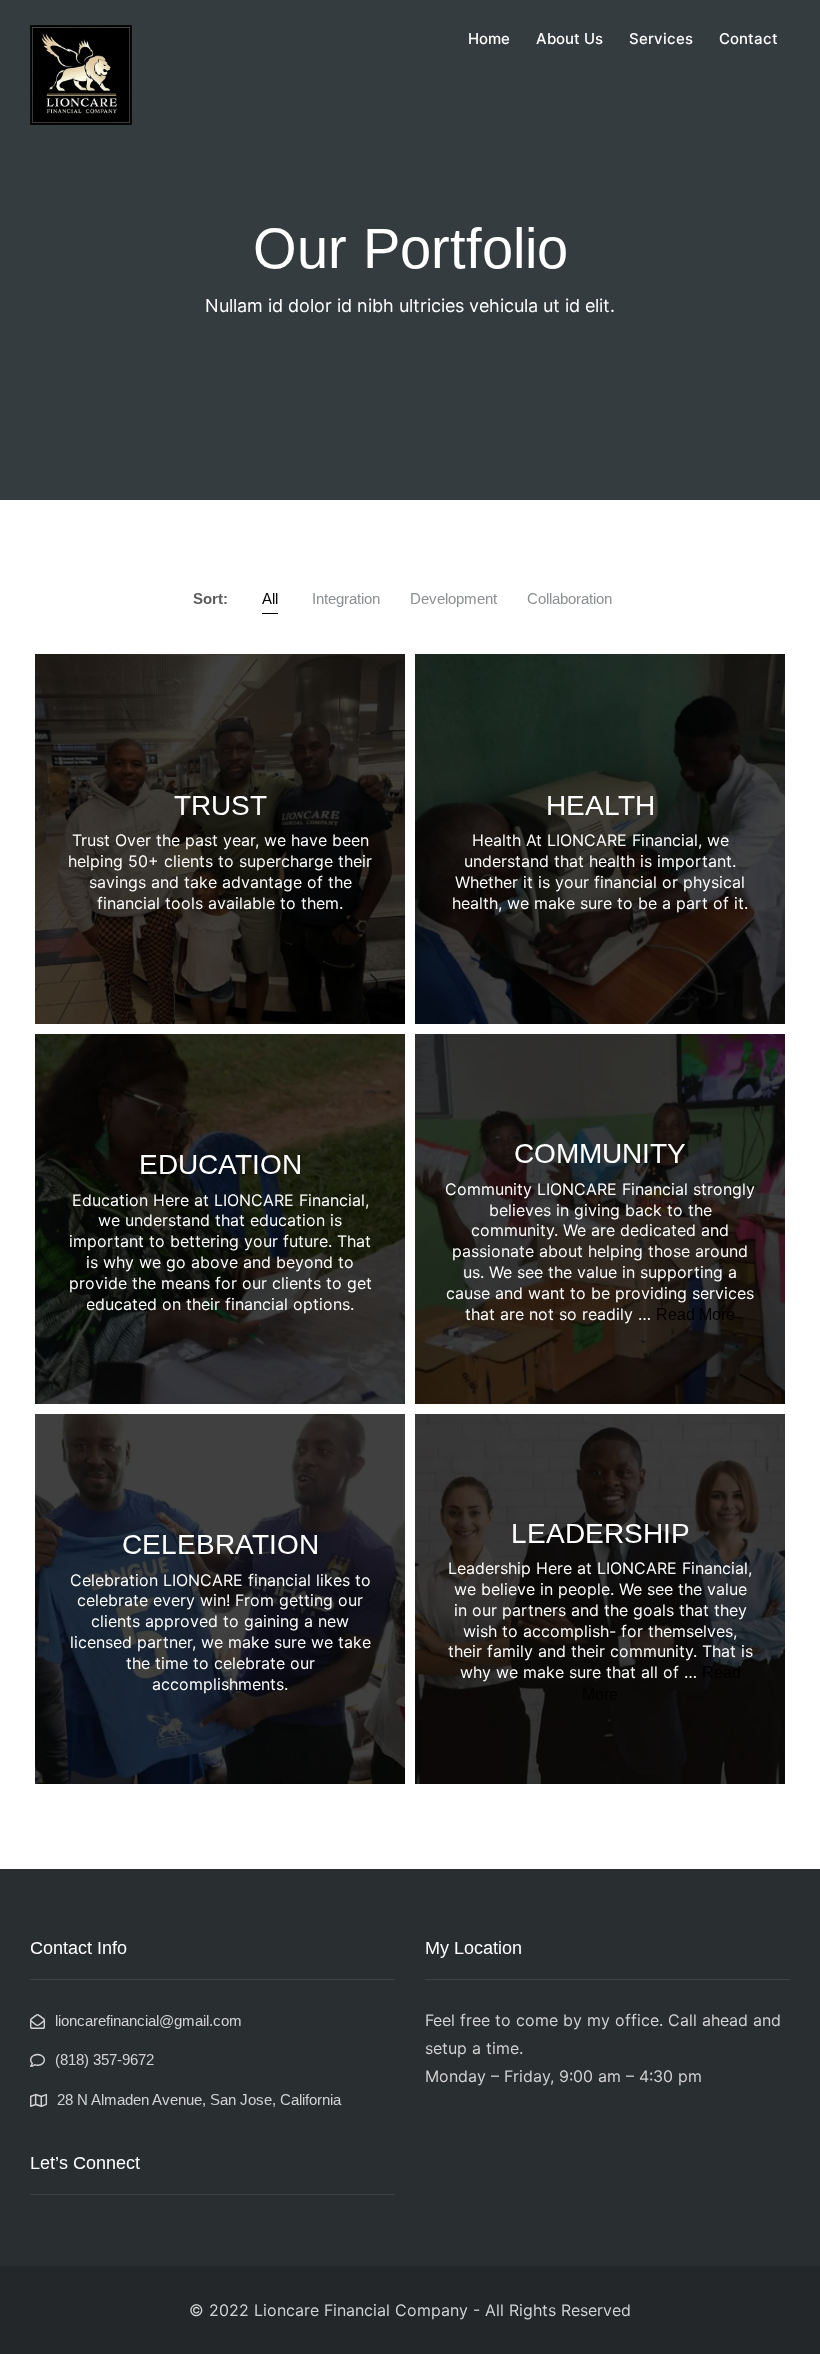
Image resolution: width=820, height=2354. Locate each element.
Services (661, 38)
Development (453, 598)
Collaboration (569, 598)
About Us (569, 38)
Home (489, 38)
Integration (346, 598)
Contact (748, 38)
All (270, 598)
